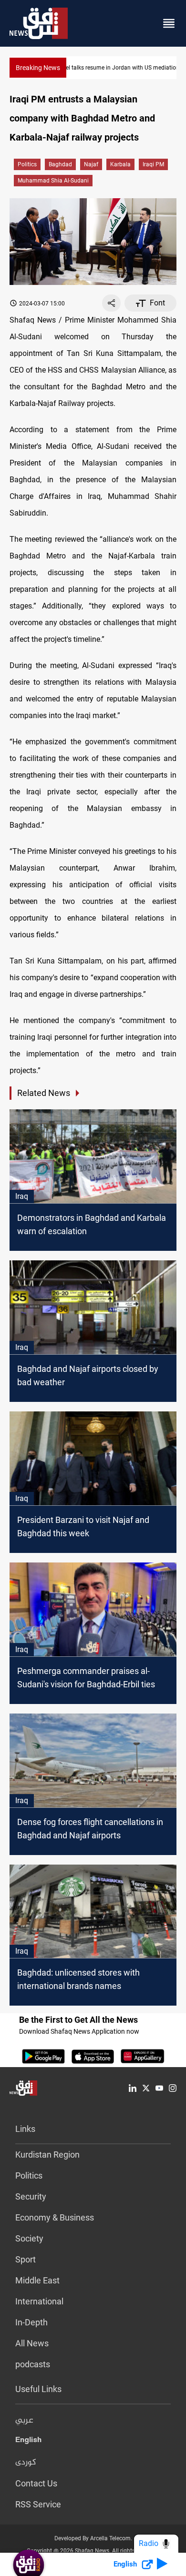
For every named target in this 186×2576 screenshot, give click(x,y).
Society (29, 2238)
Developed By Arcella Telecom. (93, 2538)
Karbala (120, 164)
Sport (26, 2259)
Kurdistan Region (47, 2155)
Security (31, 2196)
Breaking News (38, 68)
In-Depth (31, 2322)
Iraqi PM (153, 164)
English (28, 2442)
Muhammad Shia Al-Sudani (53, 181)
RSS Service (38, 2504)
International (39, 2301)
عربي (24, 2421)
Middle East (37, 2280)
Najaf (91, 164)
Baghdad (60, 164)
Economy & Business (55, 2217)
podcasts (33, 2364)
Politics (27, 164)
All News (32, 2343)
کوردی (26, 2463)
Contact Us (36, 2483)
